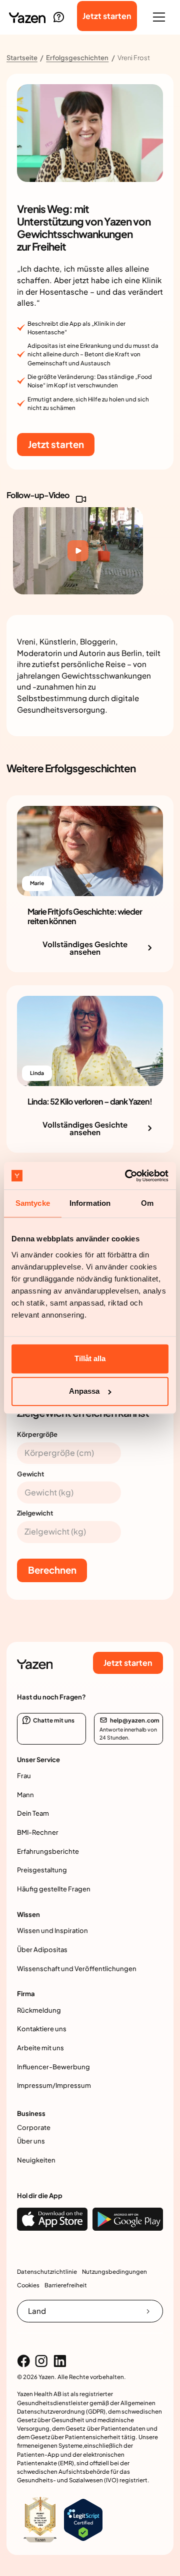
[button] (159, 17)
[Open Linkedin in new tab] (60, 2361)
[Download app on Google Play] (128, 2219)
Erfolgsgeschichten (77, 58)
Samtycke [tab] (33, 1204)
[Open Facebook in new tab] (23, 2361)
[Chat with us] (58, 17)
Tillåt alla (90, 1358)
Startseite (22, 58)
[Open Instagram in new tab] (41, 2361)
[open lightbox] (78, 551)
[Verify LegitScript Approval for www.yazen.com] (83, 2519)
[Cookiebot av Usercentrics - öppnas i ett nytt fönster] (127, 1175)
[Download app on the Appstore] (52, 2219)
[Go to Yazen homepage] (27, 17)
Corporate (34, 2127)
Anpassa (84, 1391)
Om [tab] (147, 1204)
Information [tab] (90, 1204)
